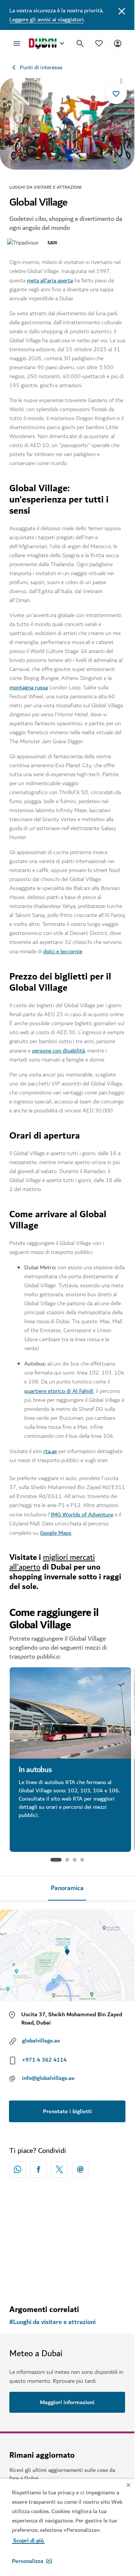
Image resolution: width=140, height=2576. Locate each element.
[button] (32, 2561)
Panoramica (67, 1888)
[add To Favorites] (116, 93)
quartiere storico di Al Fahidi (59, 1391)
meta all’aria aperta (50, 280)
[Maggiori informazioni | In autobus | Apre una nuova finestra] (70, 1713)
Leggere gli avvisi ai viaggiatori (46, 19)
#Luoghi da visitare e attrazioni (52, 2322)
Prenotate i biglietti (67, 2111)
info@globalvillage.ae (48, 2078)
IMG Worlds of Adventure (82, 1515)
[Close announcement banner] (122, 10)
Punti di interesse (41, 67)
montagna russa (29, 687)
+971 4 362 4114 (44, 2060)
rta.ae (50, 1451)
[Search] (80, 43)
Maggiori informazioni (46, 1841)
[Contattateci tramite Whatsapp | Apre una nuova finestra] (18, 2169)
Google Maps (56, 1533)
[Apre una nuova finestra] (38, 2169)
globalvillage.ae (41, 2041)
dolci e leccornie (63, 951)
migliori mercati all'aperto (52, 1562)
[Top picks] (99, 43)
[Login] (118, 43)
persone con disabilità (58, 1051)
